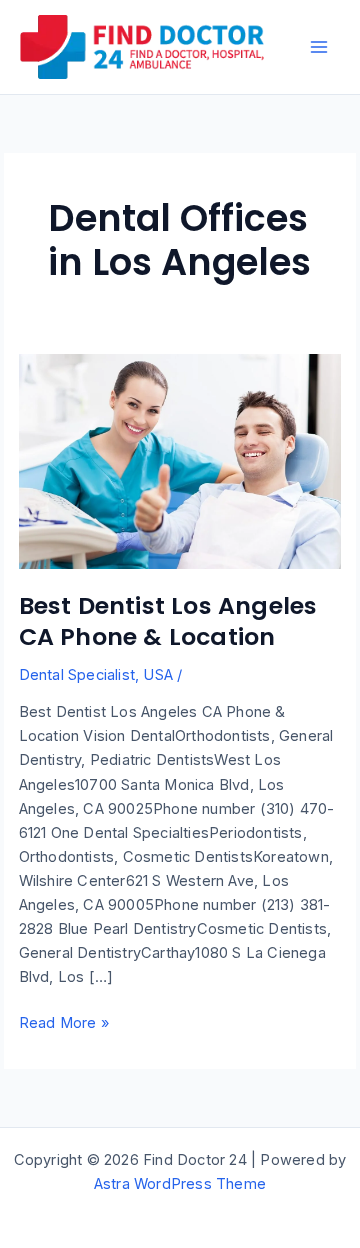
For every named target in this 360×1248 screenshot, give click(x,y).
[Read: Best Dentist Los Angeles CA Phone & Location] (180, 461)
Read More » (64, 1024)
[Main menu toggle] (319, 47)
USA (158, 675)
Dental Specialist (77, 675)
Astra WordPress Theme (180, 1184)
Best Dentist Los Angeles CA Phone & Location (168, 621)
